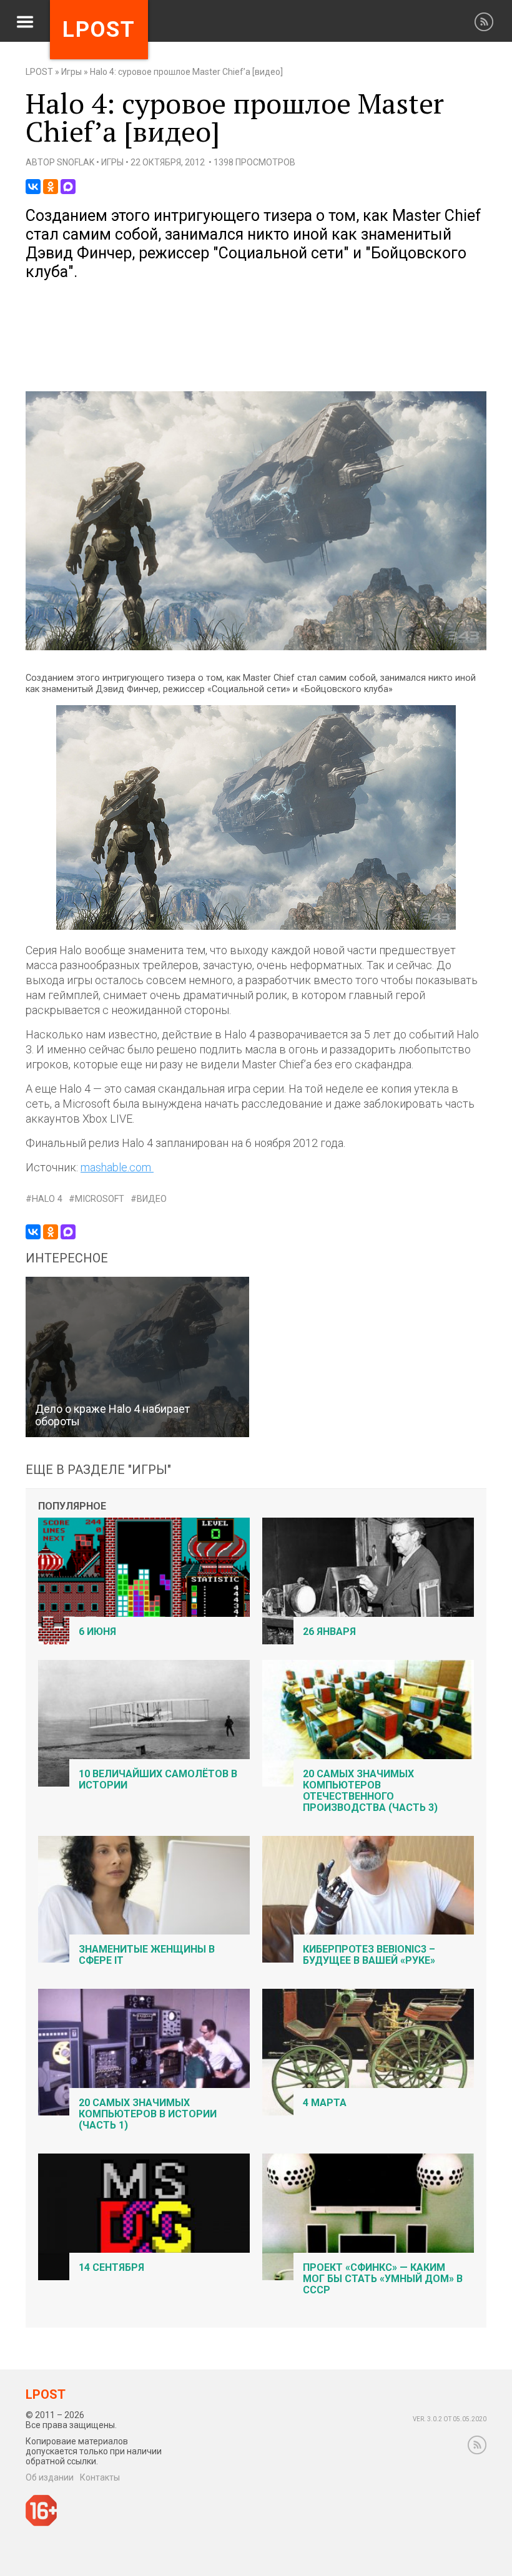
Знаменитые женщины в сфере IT (147, 1955)
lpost (99, 30)
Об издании (50, 2477)
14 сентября (111, 2267)
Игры (71, 72)
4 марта (325, 2103)
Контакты (100, 2477)
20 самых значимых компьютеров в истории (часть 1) (148, 2114)
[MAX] (68, 187)
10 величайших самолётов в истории (158, 1779)
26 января (329, 1632)
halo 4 (47, 1199)
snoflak (76, 162)
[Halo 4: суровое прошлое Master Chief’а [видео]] (256, 647)
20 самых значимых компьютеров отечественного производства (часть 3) (370, 1791)
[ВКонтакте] (33, 187)
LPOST (39, 72)
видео (152, 1199)
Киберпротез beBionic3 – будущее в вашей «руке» (369, 1955)
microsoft (100, 1199)
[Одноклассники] (51, 187)
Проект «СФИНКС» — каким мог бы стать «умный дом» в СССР (383, 2279)
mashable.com (117, 1167)
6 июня (97, 1632)
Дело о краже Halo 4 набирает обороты (112, 1415)
